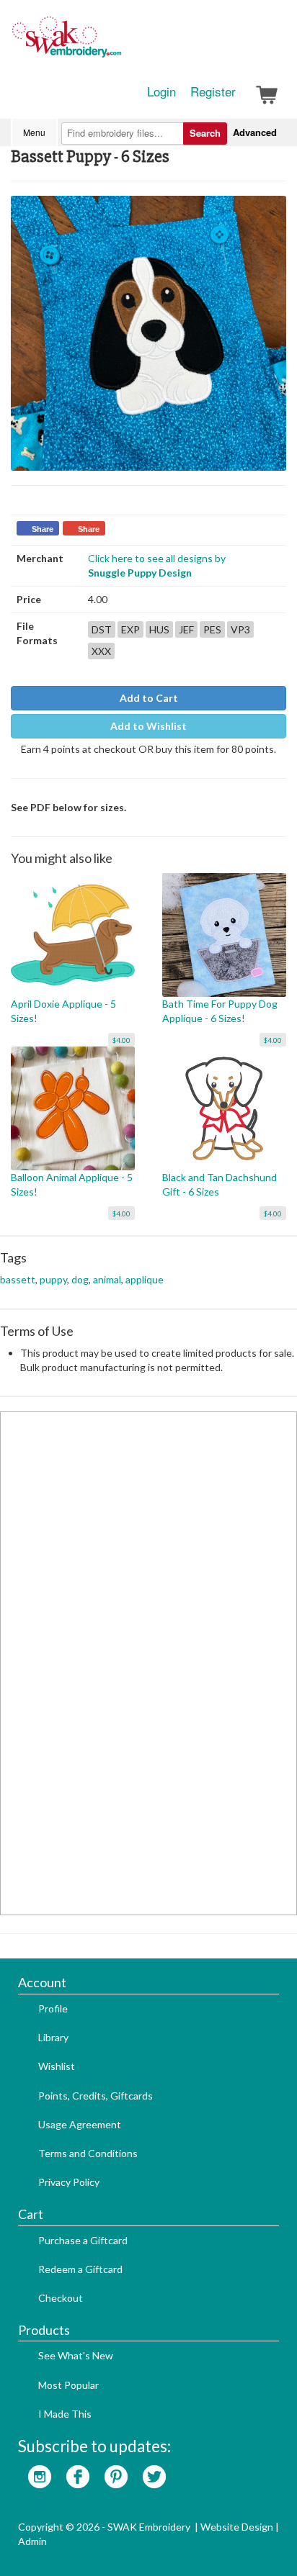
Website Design (237, 2527)
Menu (34, 132)
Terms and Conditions (88, 2153)
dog (80, 1279)
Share (43, 529)
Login (161, 91)
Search (205, 133)
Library (53, 2037)
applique (145, 1279)
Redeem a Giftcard (80, 2269)
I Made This (65, 2414)
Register (213, 91)
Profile (53, 2008)
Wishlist (57, 2066)
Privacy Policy (69, 2182)
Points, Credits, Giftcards (96, 2096)
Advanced (255, 132)
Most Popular (68, 2385)
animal (107, 1279)
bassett (18, 1279)
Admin (32, 2541)
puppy (53, 1279)
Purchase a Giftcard (83, 2240)
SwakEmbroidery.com (119, 43)
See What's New (76, 2355)
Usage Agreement (80, 2124)
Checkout (61, 2298)
